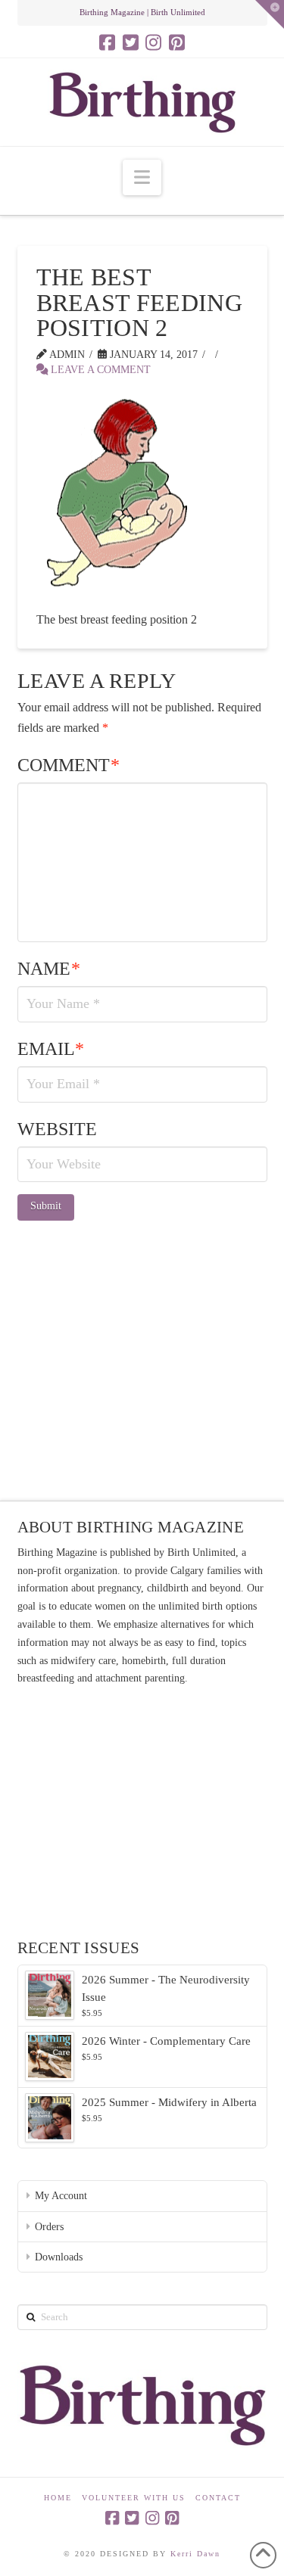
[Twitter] (131, 42)
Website (57, 1129)
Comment (69, 765)
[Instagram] (153, 42)
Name (49, 969)
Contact (218, 2498)
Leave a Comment (99, 370)
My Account (61, 2196)
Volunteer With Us (134, 2498)
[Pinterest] (177, 42)
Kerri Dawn (195, 2554)
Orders (49, 2227)
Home (58, 2498)
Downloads (59, 2257)
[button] (142, 177)
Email (51, 1049)
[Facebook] (107, 42)
